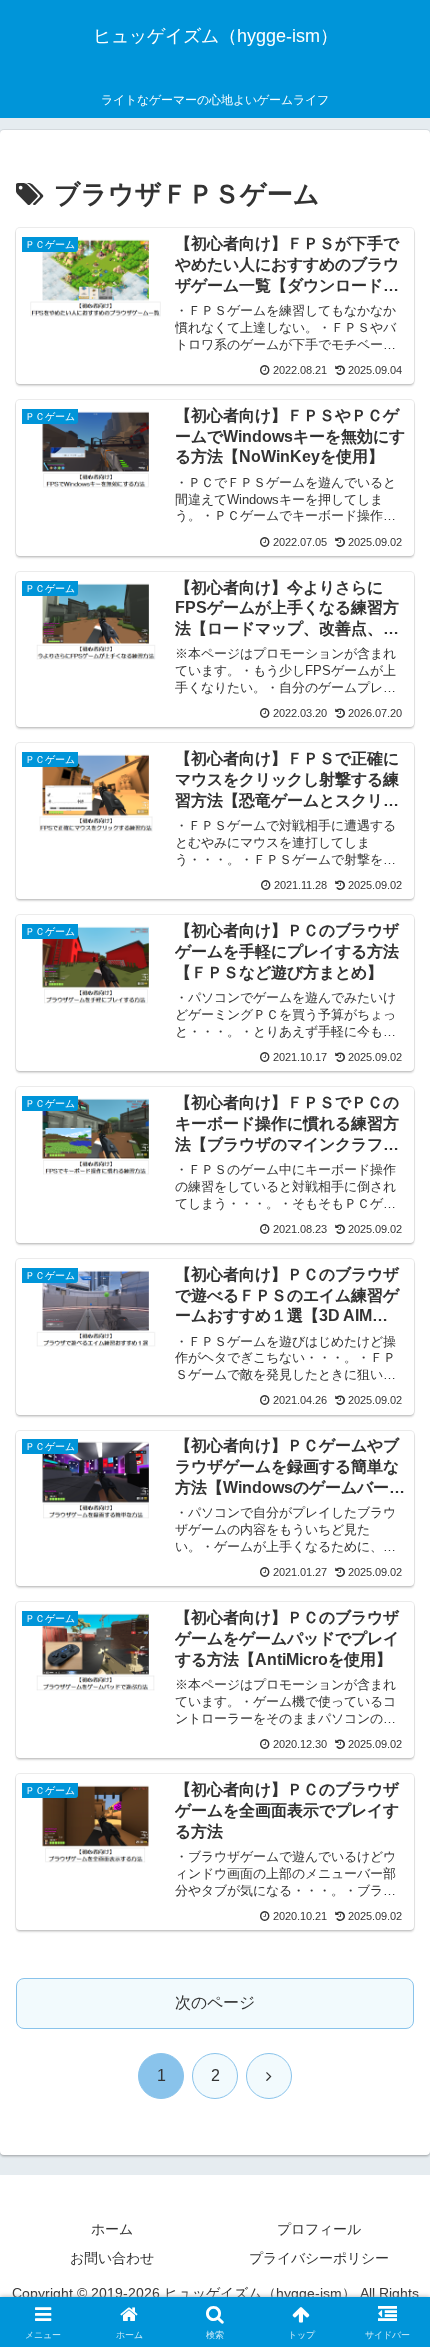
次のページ (215, 2002)
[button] (388, 2325)
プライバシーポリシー (319, 2258)
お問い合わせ (112, 2258)
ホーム (112, 2229)
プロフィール (319, 2229)
